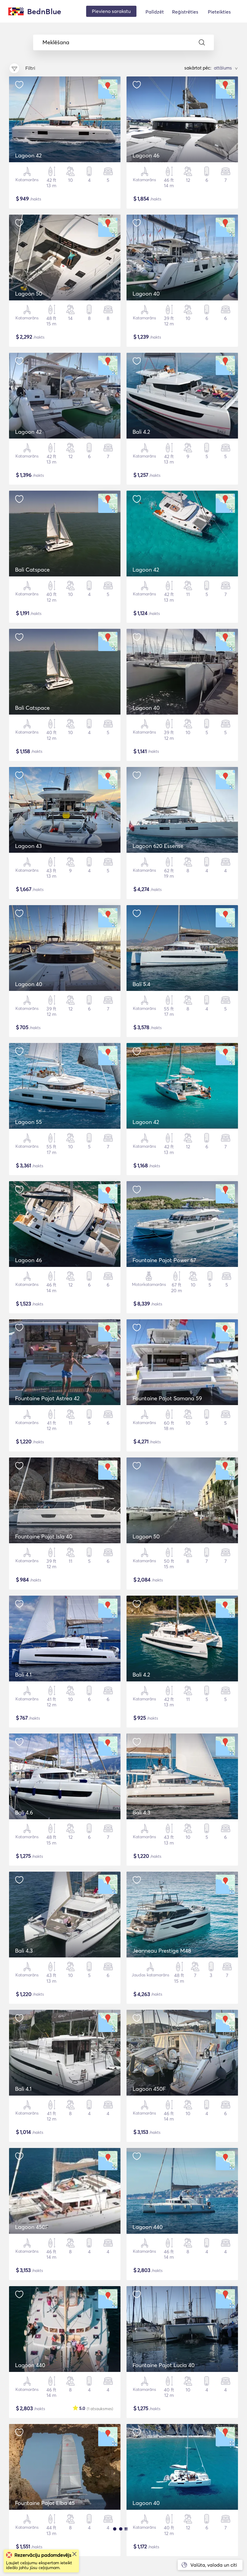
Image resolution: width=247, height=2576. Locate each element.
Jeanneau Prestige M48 (162, 1951)
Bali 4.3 (141, 1813)
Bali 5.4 (141, 984)
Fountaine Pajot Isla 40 (44, 1536)
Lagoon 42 (28, 155)
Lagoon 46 (146, 155)
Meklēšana (56, 42)
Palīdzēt (155, 12)
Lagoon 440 (148, 2227)
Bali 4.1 (23, 1675)
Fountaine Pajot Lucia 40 (164, 2365)
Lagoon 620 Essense (158, 846)
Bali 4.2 (141, 432)
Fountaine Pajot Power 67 (164, 1260)
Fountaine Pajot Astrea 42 (47, 1398)
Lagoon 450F (149, 2089)
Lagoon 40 (146, 294)
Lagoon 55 (28, 1122)
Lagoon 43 (28, 846)
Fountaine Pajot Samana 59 (167, 1398)
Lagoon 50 (29, 294)
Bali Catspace (32, 570)
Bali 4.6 (24, 1813)
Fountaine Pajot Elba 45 (45, 2503)
